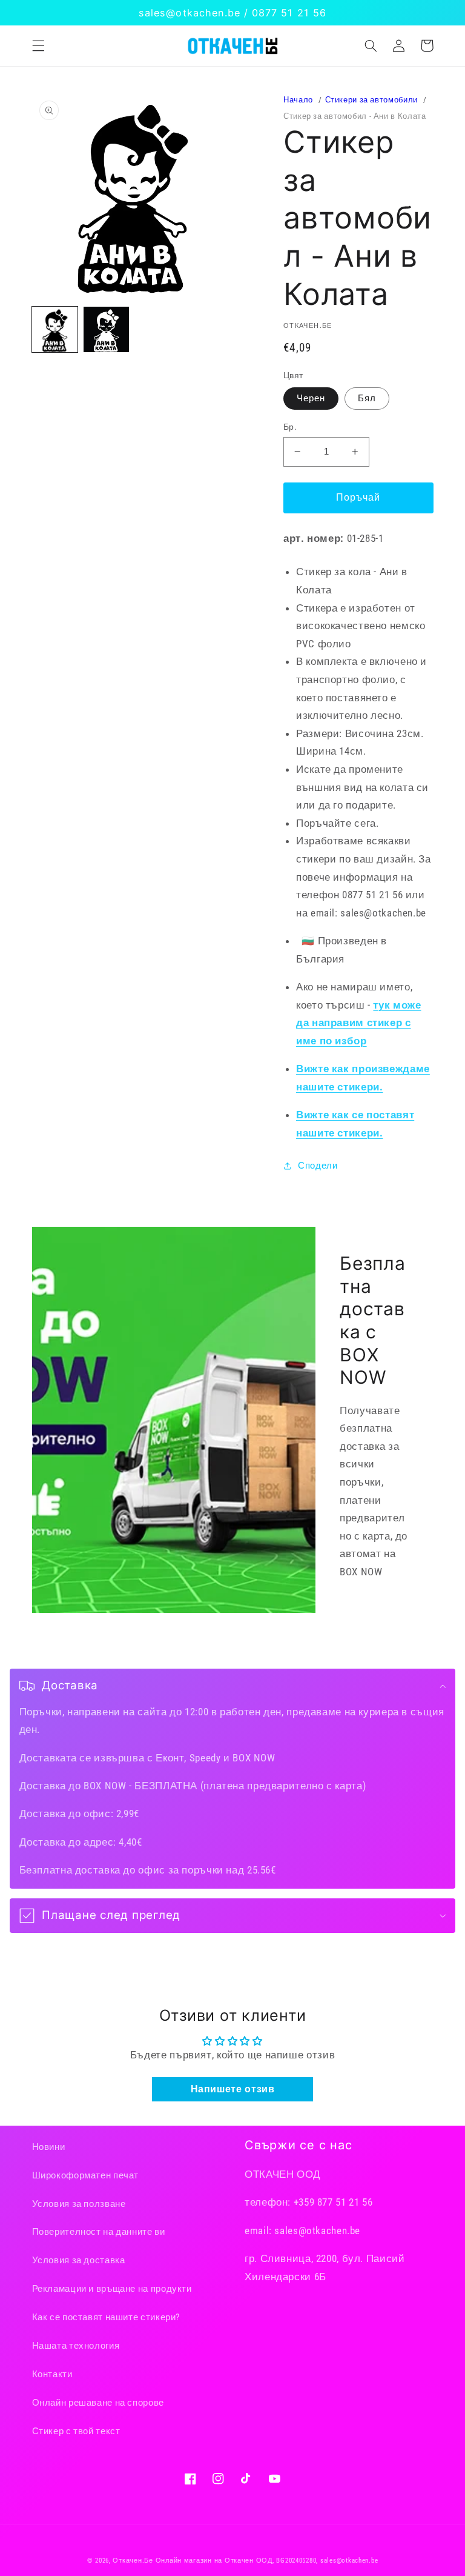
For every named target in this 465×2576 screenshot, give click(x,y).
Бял (367, 398)
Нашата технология (76, 2346)
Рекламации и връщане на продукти (112, 2289)
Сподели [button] (318, 1166)
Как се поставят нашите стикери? (106, 2317)
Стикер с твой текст (76, 2431)
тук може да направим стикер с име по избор (359, 1023)
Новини (49, 2147)
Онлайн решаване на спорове (98, 2403)
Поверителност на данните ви (99, 2232)
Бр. (290, 427)
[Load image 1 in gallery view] (55, 329)
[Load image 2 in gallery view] (106, 329)
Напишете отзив (233, 2089)
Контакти (52, 2374)
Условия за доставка (79, 2260)
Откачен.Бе (133, 2561)
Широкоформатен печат (86, 2175)
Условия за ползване (79, 2204)
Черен (311, 398)
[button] (38, 45)
